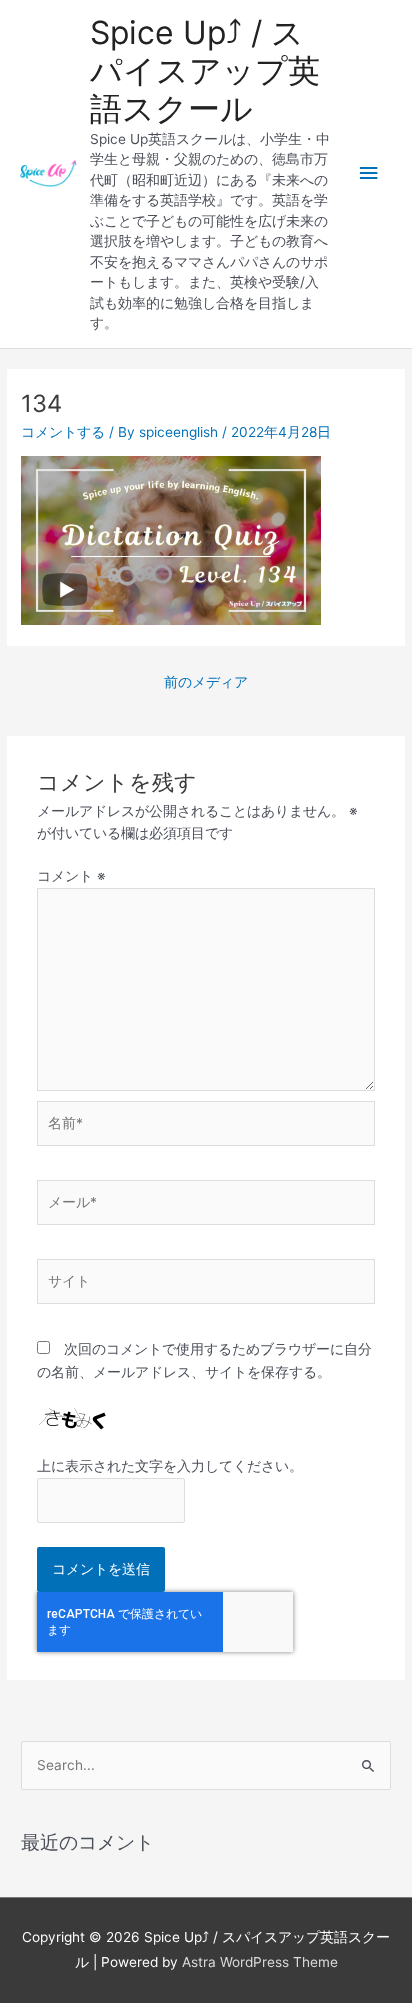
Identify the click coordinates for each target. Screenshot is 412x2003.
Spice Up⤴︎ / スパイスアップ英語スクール (205, 71)
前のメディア (206, 682)
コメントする (63, 432)
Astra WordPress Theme (260, 1962)
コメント (71, 876)
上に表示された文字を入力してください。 (170, 1466)
